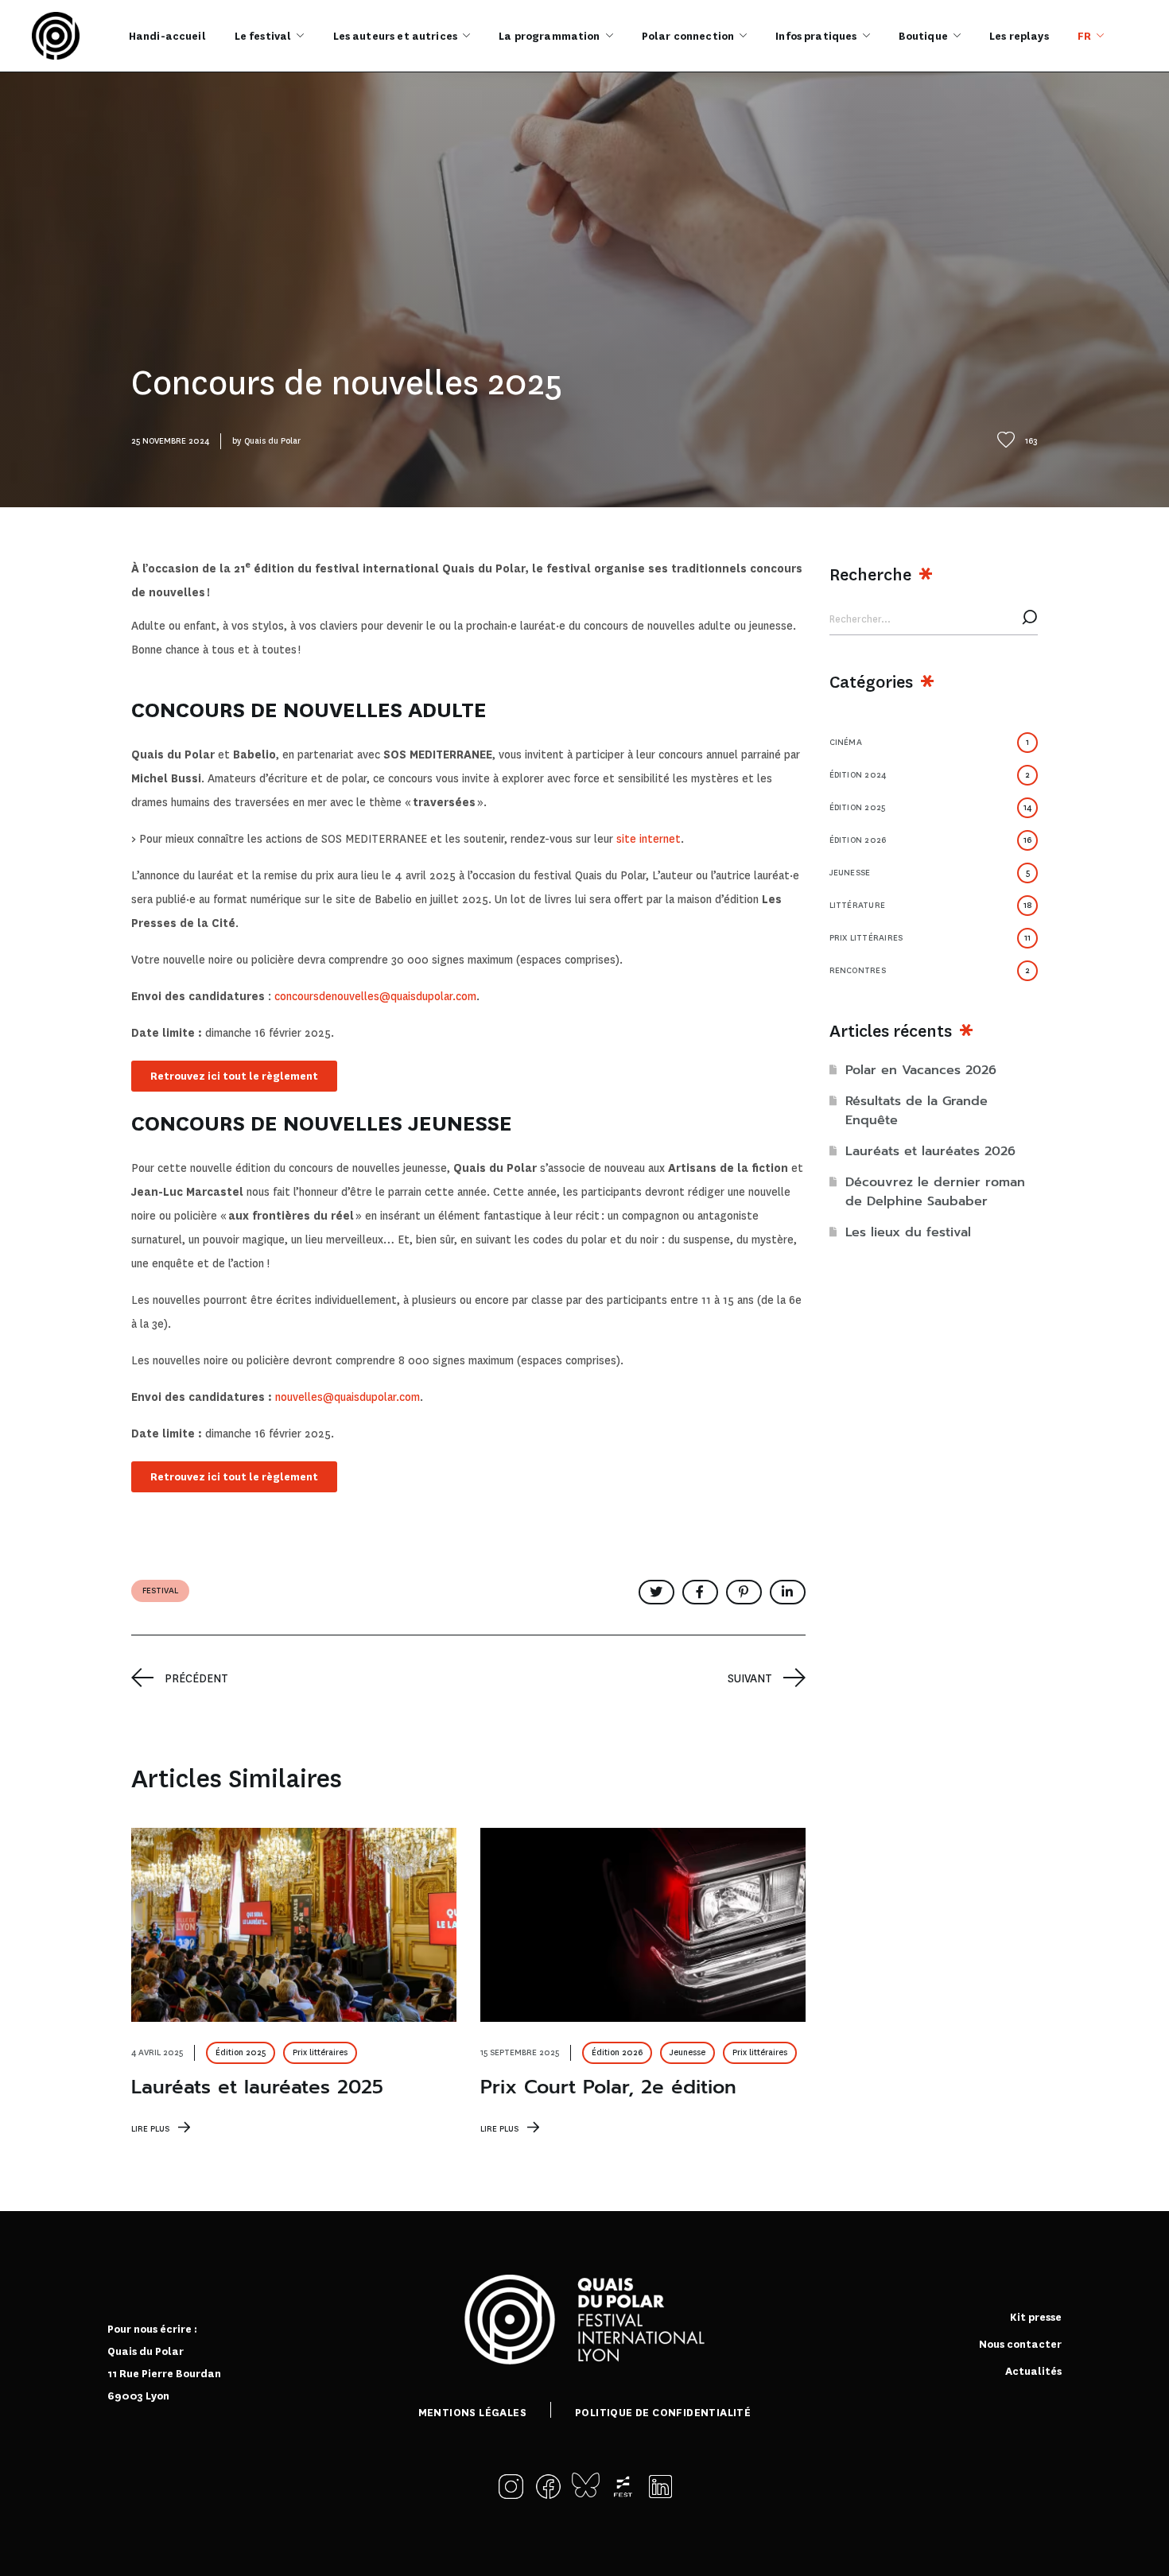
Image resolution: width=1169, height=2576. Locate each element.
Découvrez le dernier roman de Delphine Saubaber (935, 1192)
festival (160, 1591)
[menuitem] (1091, 36)
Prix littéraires (320, 2052)
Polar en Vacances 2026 (921, 1070)
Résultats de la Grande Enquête (917, 1111)
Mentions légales (472, 2413)
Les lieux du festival (908, 1232)
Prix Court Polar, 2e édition (608, 2087)
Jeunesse (687, 2052)
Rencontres (930, 970)
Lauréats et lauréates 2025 (257, 2087)
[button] (515, 2487)
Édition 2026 (617, 2052)
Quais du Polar (272, 441)
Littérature (931, 905)
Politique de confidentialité (663, 2413)
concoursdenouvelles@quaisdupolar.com (375, 996)
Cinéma (930, 742)
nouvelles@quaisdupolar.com (348, 1397)
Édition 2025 (241, 2052)
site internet (649, 839)
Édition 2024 (930, 775)
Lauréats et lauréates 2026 (930, 1151)
